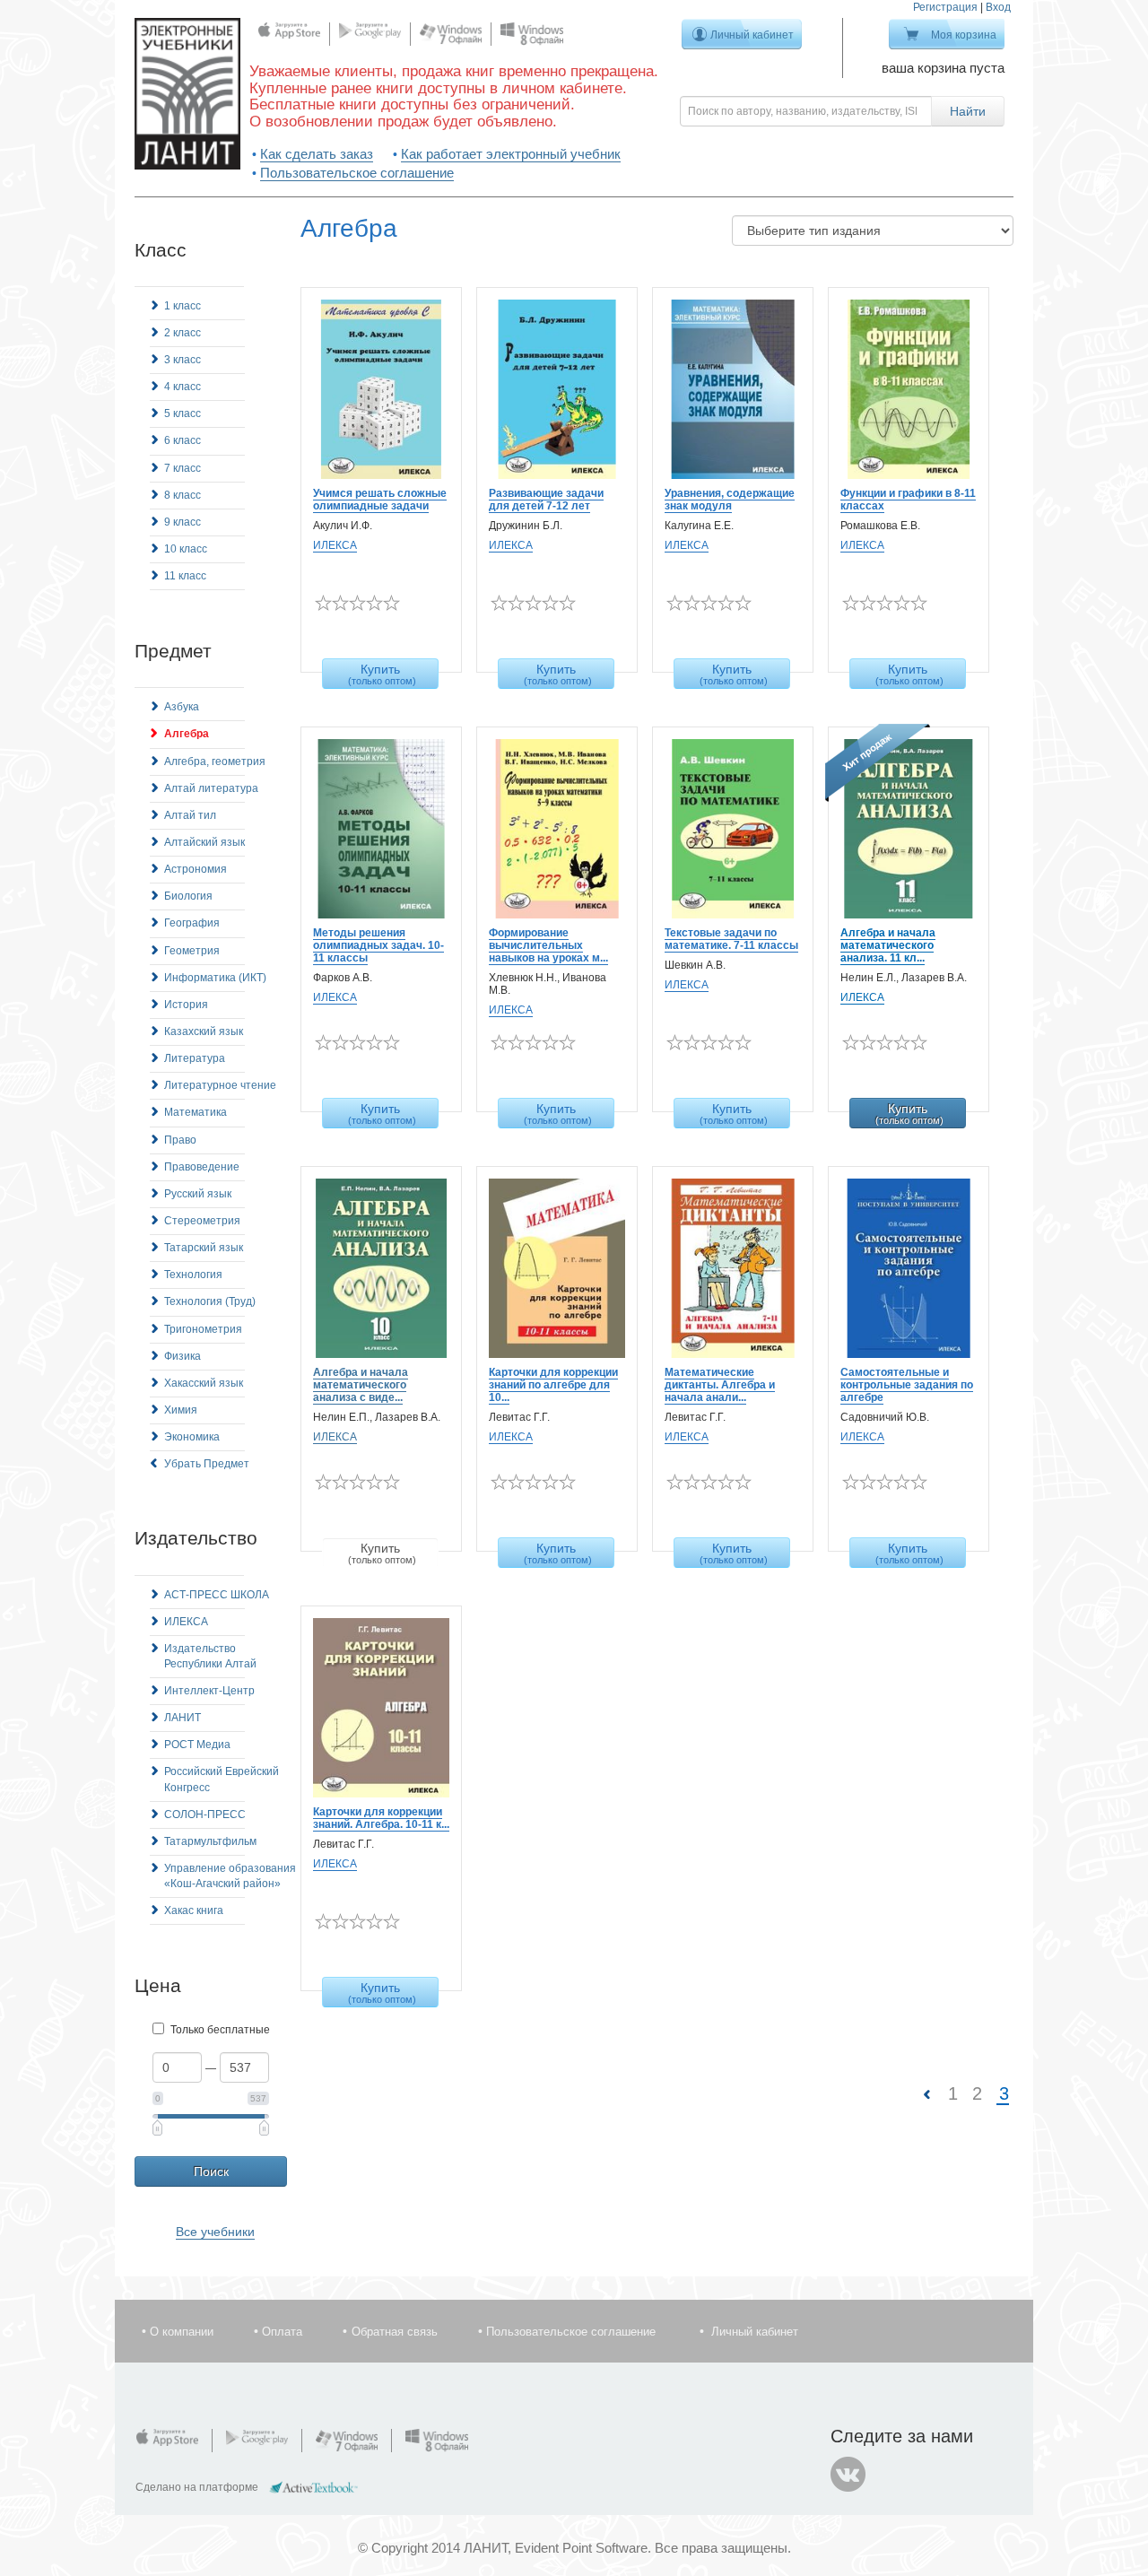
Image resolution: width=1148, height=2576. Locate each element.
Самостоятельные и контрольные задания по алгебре (907, 1385)
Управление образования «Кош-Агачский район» (230, 1876)
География (192, 923)
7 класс (183, 468)
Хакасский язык (204, 1383)
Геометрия (192, 951)
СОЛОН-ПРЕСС (205, 1815)
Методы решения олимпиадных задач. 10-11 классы (378, 945)
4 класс (183, 387)
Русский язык (198, 1194)
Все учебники (215, 2232)
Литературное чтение (220, 1085)
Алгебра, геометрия (215, 761)
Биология (188, 896)
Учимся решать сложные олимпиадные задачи (380, 500)
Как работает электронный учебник (511, 154)
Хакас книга (194, 1910)
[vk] (848, 2475)
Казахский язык (204, 1031)
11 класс (185, 576)
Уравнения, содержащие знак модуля (730, 500)
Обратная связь (395, 2332)
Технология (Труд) (210, 1301)
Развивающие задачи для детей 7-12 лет (546, 500)
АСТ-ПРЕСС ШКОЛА (217, 1595)
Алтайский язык (204, 842)
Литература (195, 1058)
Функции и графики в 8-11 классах (908, 500)
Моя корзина (964, 35)
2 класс (183, 333)
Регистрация (945, 7)
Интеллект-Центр (209, 1691)
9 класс (183, 522)
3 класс (183, 360)
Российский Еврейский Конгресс (222, 1779)
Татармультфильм (210, 1841)
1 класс (183, 306)
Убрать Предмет (207, 1464)
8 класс (183, 495)
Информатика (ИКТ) (215, 978)
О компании (182, 2332)
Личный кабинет (752, 35)
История (186, 1005)
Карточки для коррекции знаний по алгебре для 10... (553, 1385)
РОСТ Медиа (197, 1745)
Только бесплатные (220, 2030)
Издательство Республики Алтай (210, 1656)
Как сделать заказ (317, 154)
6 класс (183, 440)
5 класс (183, 413)
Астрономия (196, 869)
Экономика (192, 1437)
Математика (196, 1112)
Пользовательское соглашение (357, 173)
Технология (193, 1275)
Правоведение (202, 1167)
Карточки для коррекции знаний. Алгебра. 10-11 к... (381, 1818)
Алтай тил (190, 815)
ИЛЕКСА (186, 1622)
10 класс (186, 549)
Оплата (282, 2332)
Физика (183, 1356)
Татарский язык (204, 1248)
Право (180, 1140)
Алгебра (187, 734)
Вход (998, 7)
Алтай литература (211, 788)
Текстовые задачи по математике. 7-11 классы (731, 939)
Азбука (182, 707)
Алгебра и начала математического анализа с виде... (361, 1385)
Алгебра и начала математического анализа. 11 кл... (888, 945)
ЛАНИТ (183, 1718)
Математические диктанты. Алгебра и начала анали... (720, 1385)
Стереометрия (202, 1221)
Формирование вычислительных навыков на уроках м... (548, 945)
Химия (181, 1410)
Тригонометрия (203, 1329)
